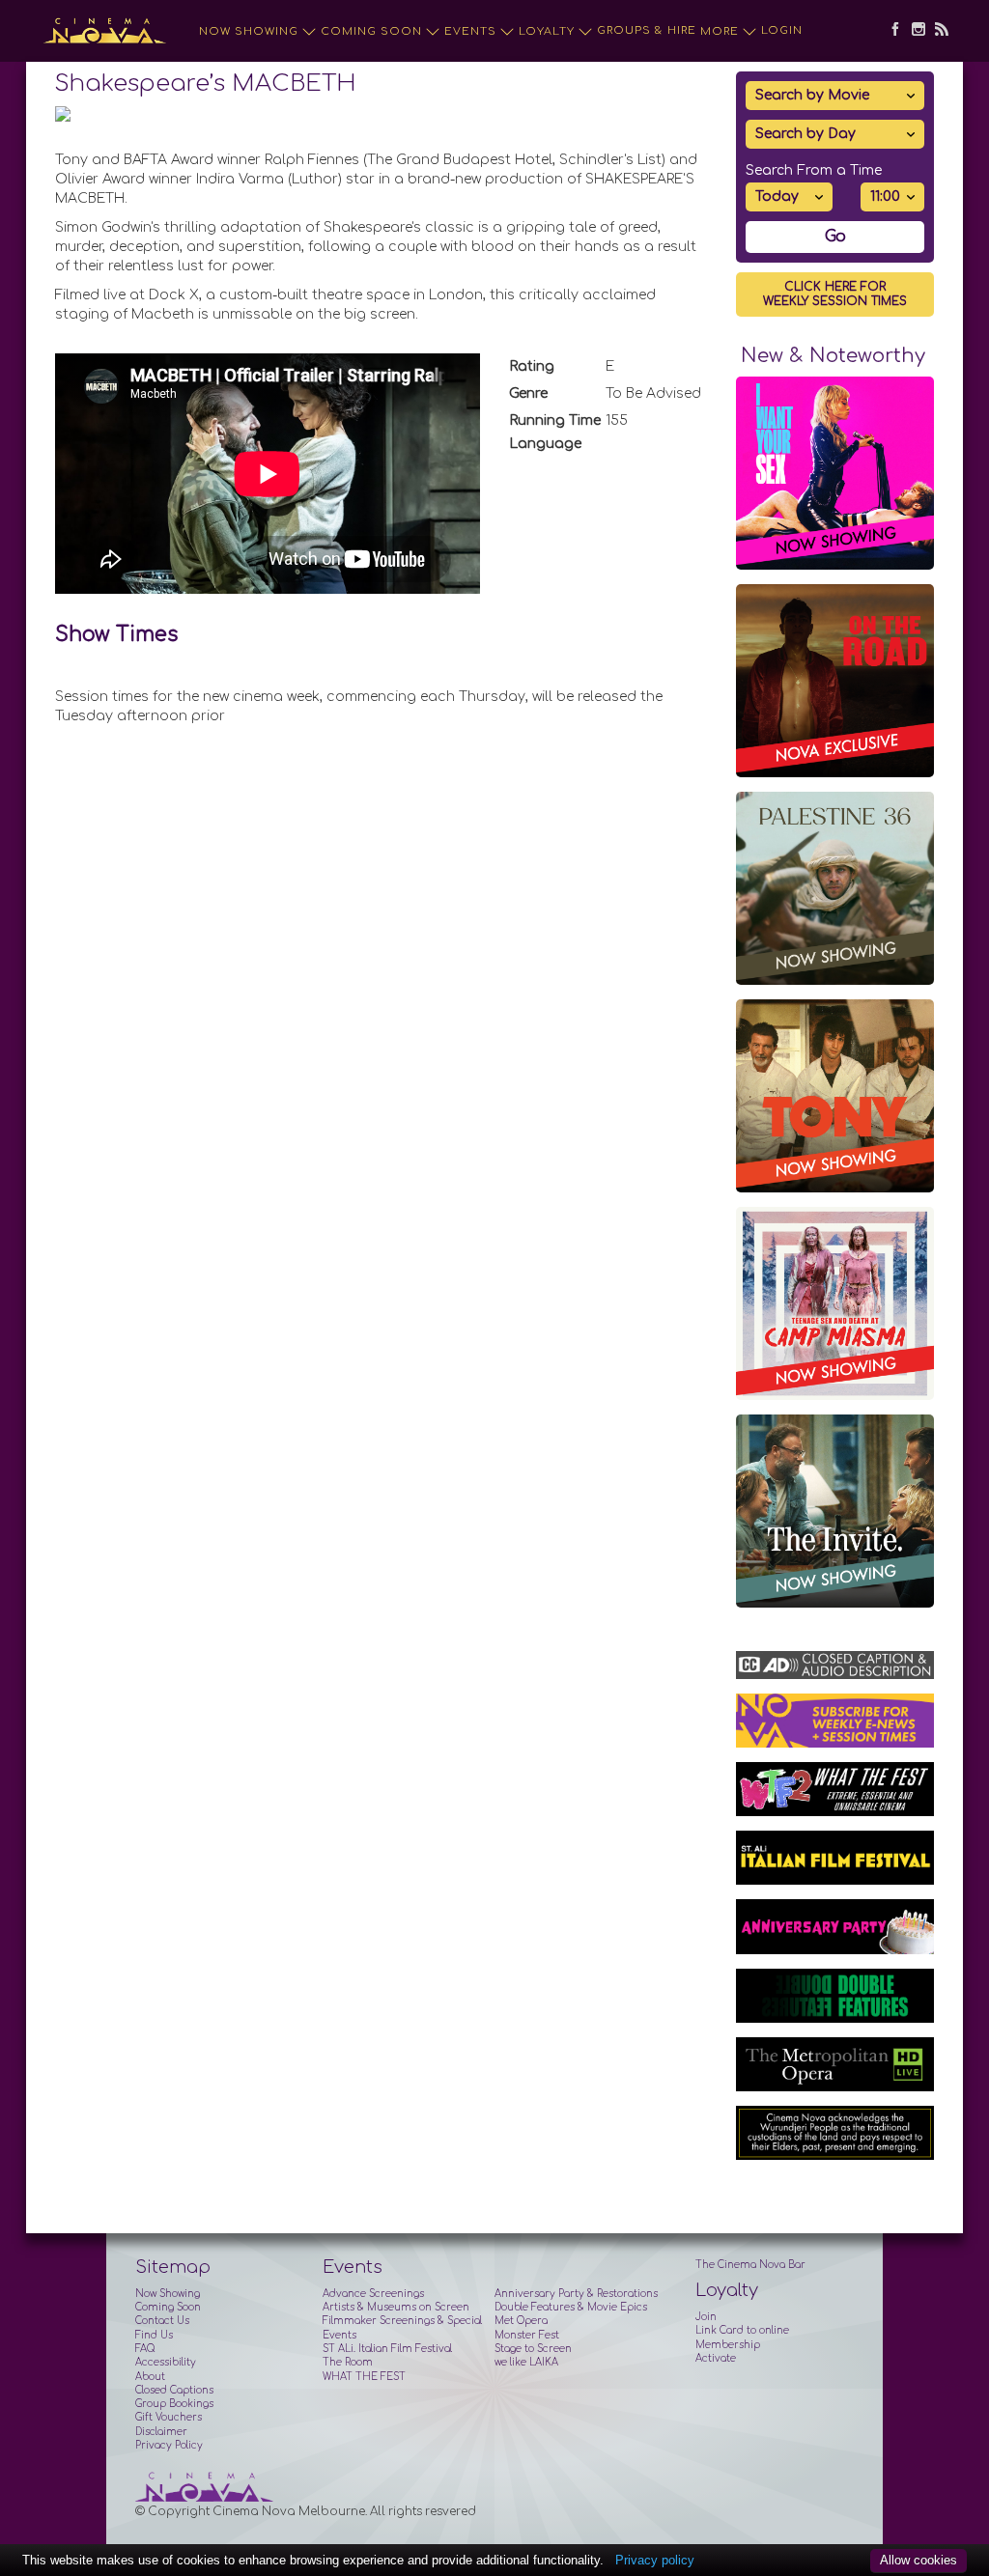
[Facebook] (890, 31)
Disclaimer (161, 2432)
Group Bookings (174, 2404)
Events (470, 31)
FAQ (145, 2349)
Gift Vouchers (169, 2417)
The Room (348, 2362)
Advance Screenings (373, 2294)
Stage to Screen (533, 2349)
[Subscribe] (937, 31)
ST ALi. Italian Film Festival (387, 2349)
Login (782, 30)
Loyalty (547, 31)
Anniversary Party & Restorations (576, 2294)
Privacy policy (655, 2560)
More (720, 31)
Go (835, 237)
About (150, 2377)
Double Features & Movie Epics (571, 2307)
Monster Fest (527, 2335)
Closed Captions (174, 2390)
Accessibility (166, 2362)
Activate (716, 2358)
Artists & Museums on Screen (396, 2307)
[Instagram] (914, 31)
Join (706, 2317)
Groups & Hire (647, 30)
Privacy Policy (169, 2445)
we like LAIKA (526, 2362)
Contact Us (162, 2321)
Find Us (154, 2335)
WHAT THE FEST (364, 2377)
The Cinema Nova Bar (750, 2265)
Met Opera (521, 2321)
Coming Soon (371, 31)
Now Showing (249, 31)
